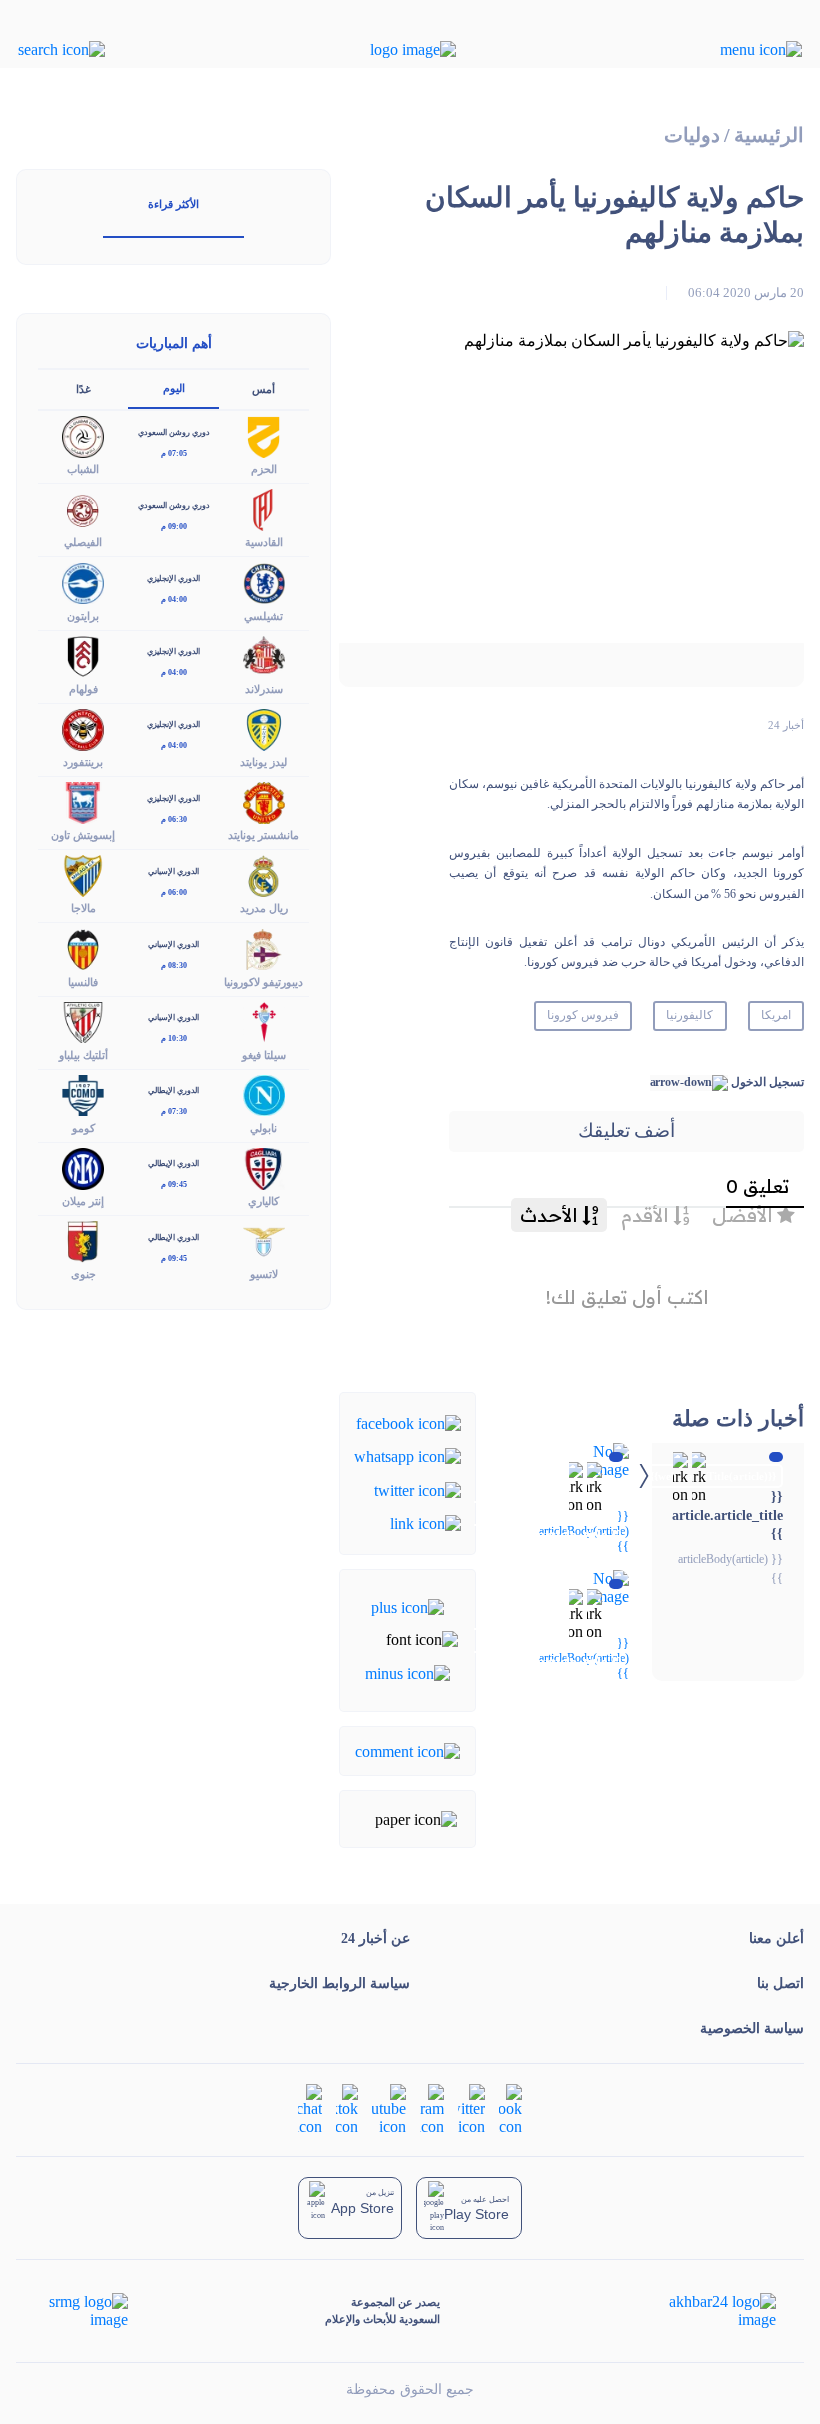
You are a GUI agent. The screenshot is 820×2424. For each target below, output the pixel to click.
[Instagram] (432, 2107)
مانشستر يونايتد (263, 835)
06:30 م (174, 819)
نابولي (263, 1128)
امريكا (776, 1015)
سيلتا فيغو (264, 1055)
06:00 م (174, 892)
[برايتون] (83, 581)
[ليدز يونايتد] (264, 727)
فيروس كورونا (583, 1015)
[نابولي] (264, 1093)
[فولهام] (83, 654)
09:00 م (174, 526)
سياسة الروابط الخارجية (339, 1983)
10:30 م (174, 1038)
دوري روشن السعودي (174, 432)
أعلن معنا (776, 1938)
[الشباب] (83, 435)
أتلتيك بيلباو (83, 1055)
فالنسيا (83, 982)
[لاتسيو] (264, 1240)
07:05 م (174, 453)
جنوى (83, 1274)
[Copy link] (425, 1522)
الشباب (83, 469)
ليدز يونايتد (263, 762)
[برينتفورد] (83, 727)
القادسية (264, 542)
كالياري (263, 1201)
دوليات (692, 135)
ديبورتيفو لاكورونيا (263, 982)
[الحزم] (264, 435)
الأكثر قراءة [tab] (173, 204)
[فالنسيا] (83, 947)
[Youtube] (389, 2107)
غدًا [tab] (83, 389)
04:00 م (174, 599)
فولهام (83, 689)
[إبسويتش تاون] (83, 801)
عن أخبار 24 (375, 1938)
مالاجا (83, 908)
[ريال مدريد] (264, 874)
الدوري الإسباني (173, 871)
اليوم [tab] (174, 388)
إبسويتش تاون (83, 835)
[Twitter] (417, 1488)
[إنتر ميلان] (83, 1166)
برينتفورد (83, 762)
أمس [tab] (263, 389)
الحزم (264, 469)
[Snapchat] (310, 2107)
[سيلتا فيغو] (264, 1020)
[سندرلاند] (264, 654)
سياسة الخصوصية (752, 2028)
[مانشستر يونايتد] (264, 801)
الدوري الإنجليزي (173, 578)
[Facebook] (408, 1422)
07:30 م (174, 1111)
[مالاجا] (83, 874)
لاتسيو (264, 1274)
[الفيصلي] (83, 508)
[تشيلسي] (264, 581)
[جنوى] (83, 1240)
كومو (83, 1128)
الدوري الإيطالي (173, 1090)
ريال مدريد (264, 908)
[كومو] (83, 1093)
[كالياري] (264, 1166)
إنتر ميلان (83, 1201)
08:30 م (174, 965)
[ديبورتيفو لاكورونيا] (264, 947)
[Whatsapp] (407, 1455)
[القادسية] (264, 508)
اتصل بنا (780, 1983)
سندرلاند (264, 689)
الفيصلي (83, 542)
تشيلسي (263, 616)
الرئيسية (769, 135)
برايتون (83, 616)
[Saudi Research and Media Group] (86, 2311)
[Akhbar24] (706, 2311)
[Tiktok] (347, 2107)
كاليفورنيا (689, 1015)
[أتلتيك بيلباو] (83, 1020)
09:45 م (174, 1184)
